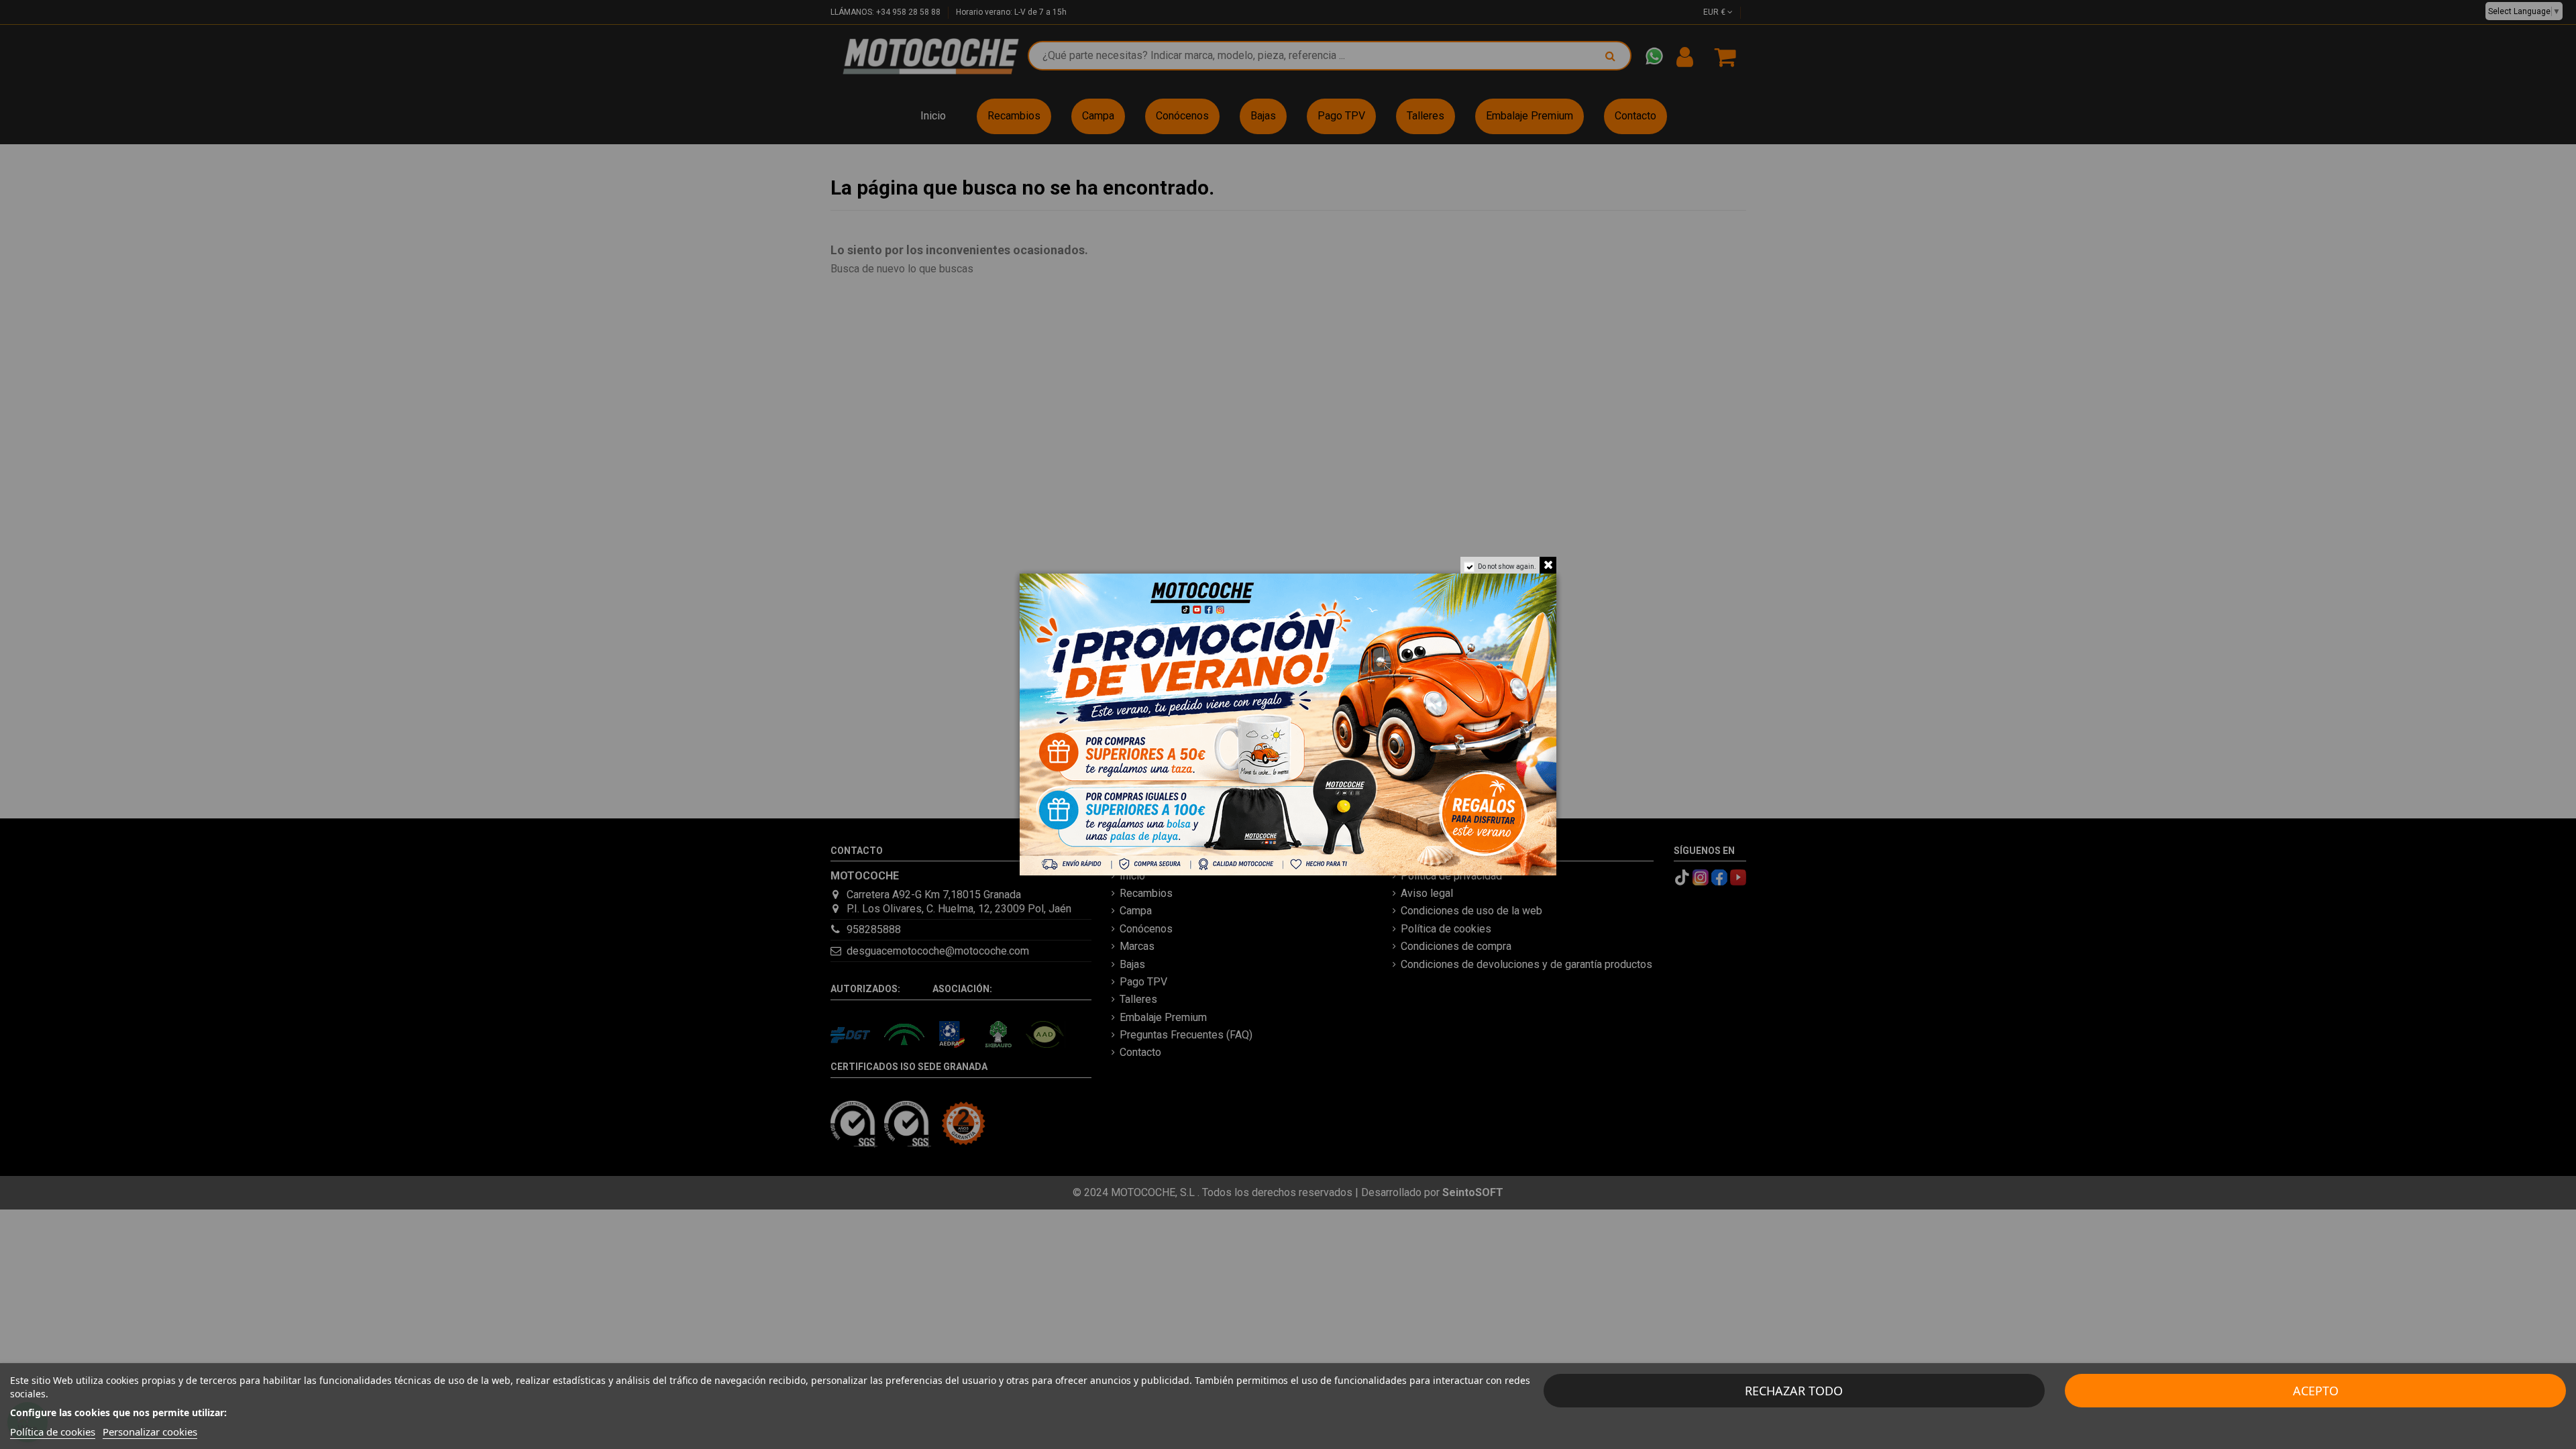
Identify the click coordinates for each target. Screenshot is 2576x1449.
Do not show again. (1507, 567)
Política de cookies (53, 1432)
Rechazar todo (1794, 1391)
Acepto (2316, 1391)
